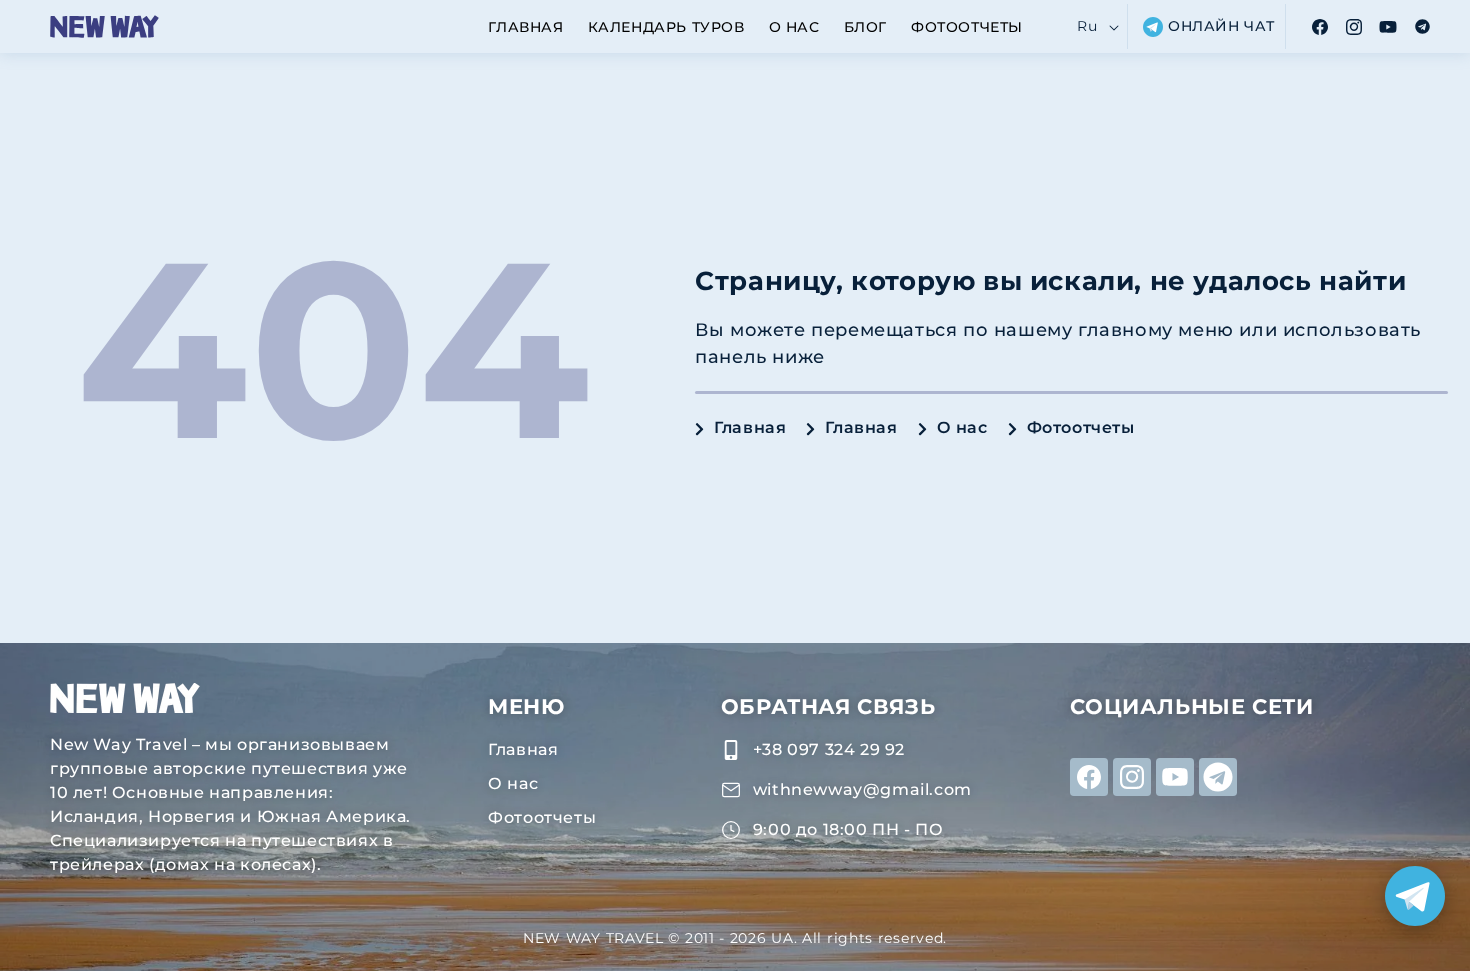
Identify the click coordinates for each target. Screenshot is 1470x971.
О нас (962, 427)
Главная (750, 427)
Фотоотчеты (1081, 427)
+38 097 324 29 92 (829, 749)
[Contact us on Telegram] (1415, 896)
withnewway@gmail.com (862, 789)
